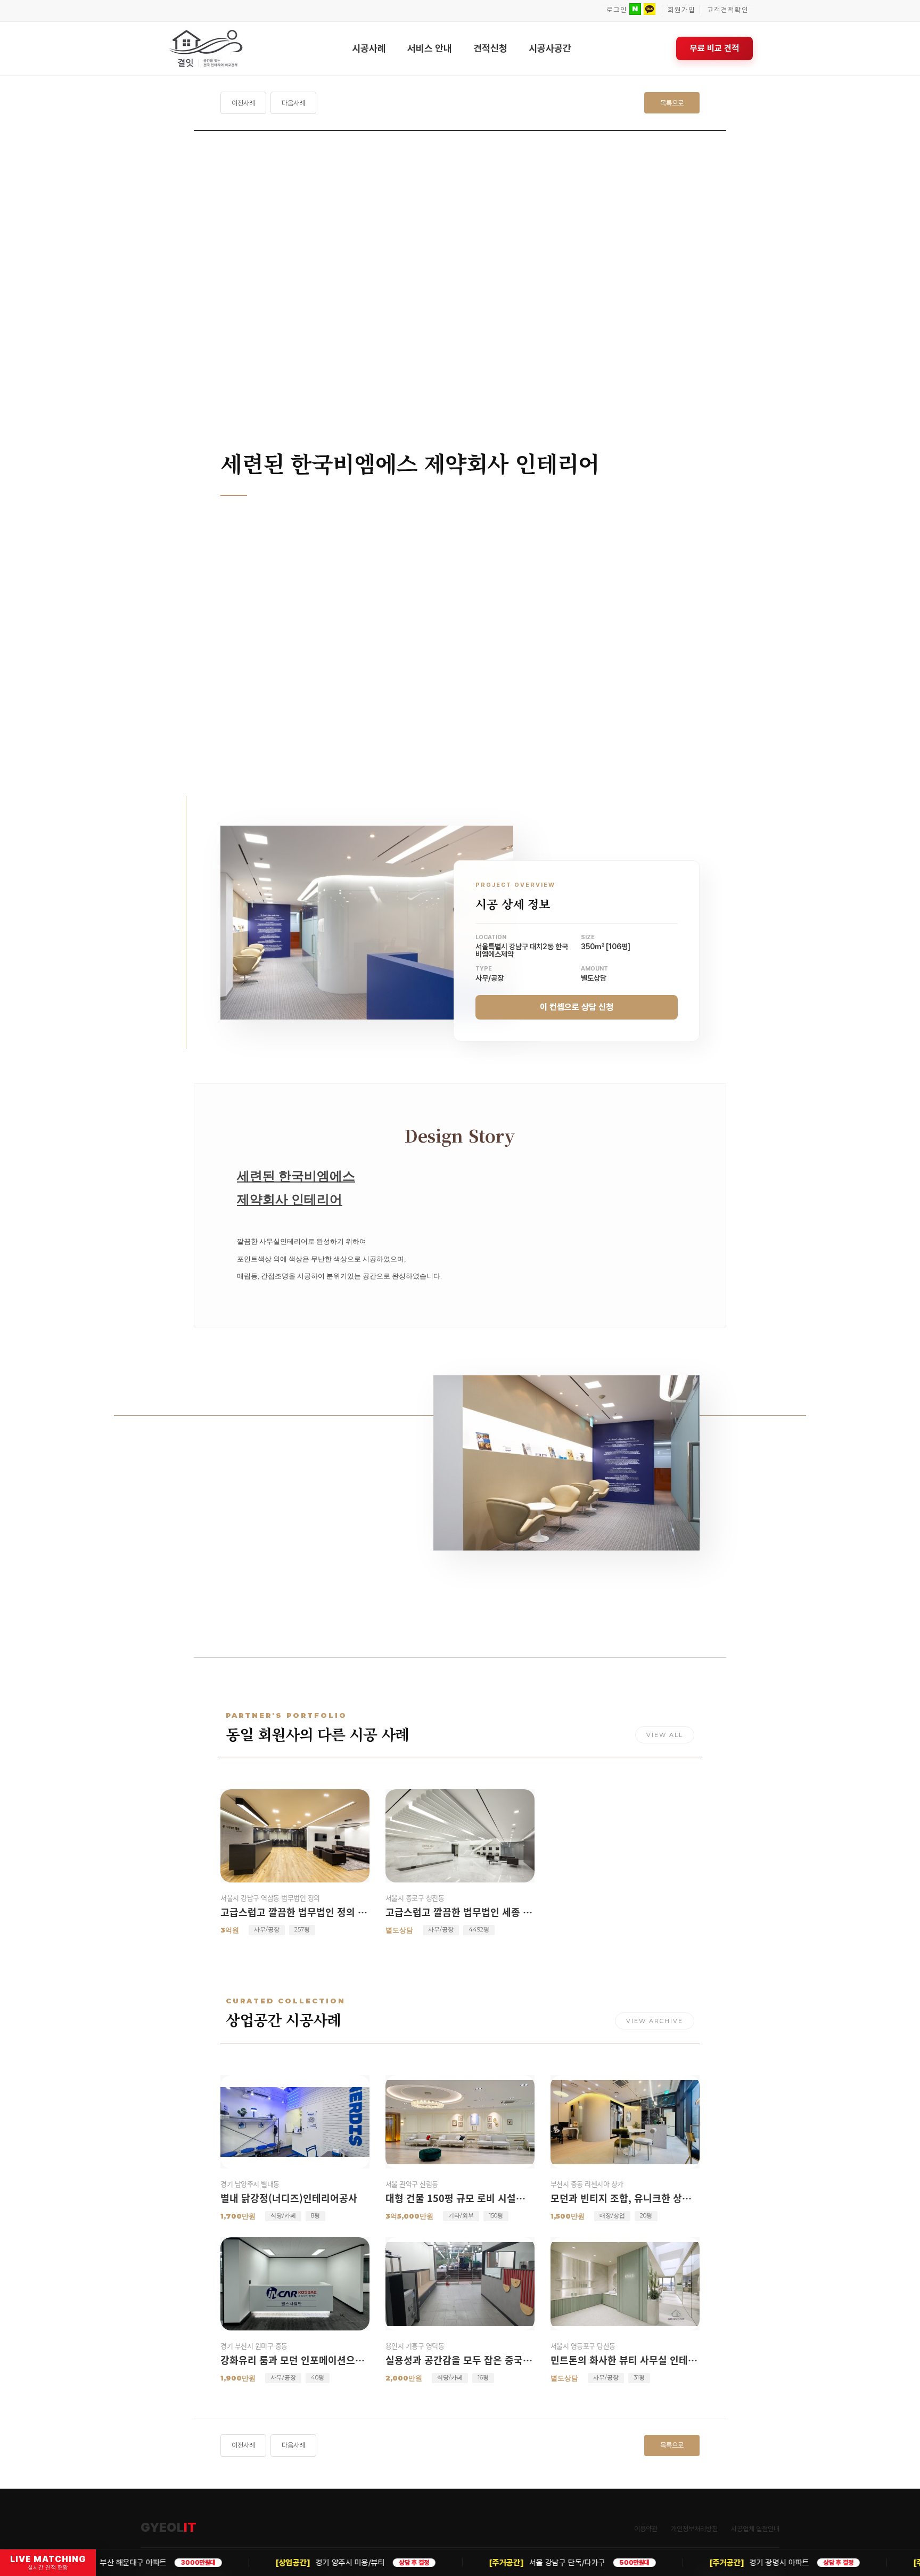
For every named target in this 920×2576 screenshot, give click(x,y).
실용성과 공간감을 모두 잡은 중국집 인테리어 (460, 2360)
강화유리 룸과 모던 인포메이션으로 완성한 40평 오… (295, 2360)
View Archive (655, 2021)
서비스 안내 (430, 48)
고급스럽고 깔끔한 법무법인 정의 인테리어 (295, 1912)
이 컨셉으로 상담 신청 (577, 1006)
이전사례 (243, 103)
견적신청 (490, 48)
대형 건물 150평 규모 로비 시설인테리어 (460, 2198)
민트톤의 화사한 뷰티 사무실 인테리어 (625, 2360)
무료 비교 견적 (714, 48)
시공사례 (369, 48)
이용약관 (646, 2529)
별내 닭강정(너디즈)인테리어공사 (289, 2198)
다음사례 (293, 103)
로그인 (617, 10)
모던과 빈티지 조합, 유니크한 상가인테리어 (625, 2198)
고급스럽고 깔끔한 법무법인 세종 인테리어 (460, 1912)
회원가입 (681, 10)
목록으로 (672, 103)
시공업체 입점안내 (755, 2529)
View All (665, 1735)
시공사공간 (550, 48)
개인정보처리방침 (694, 2529)
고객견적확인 (728, 10)
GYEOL (169, 2528)
